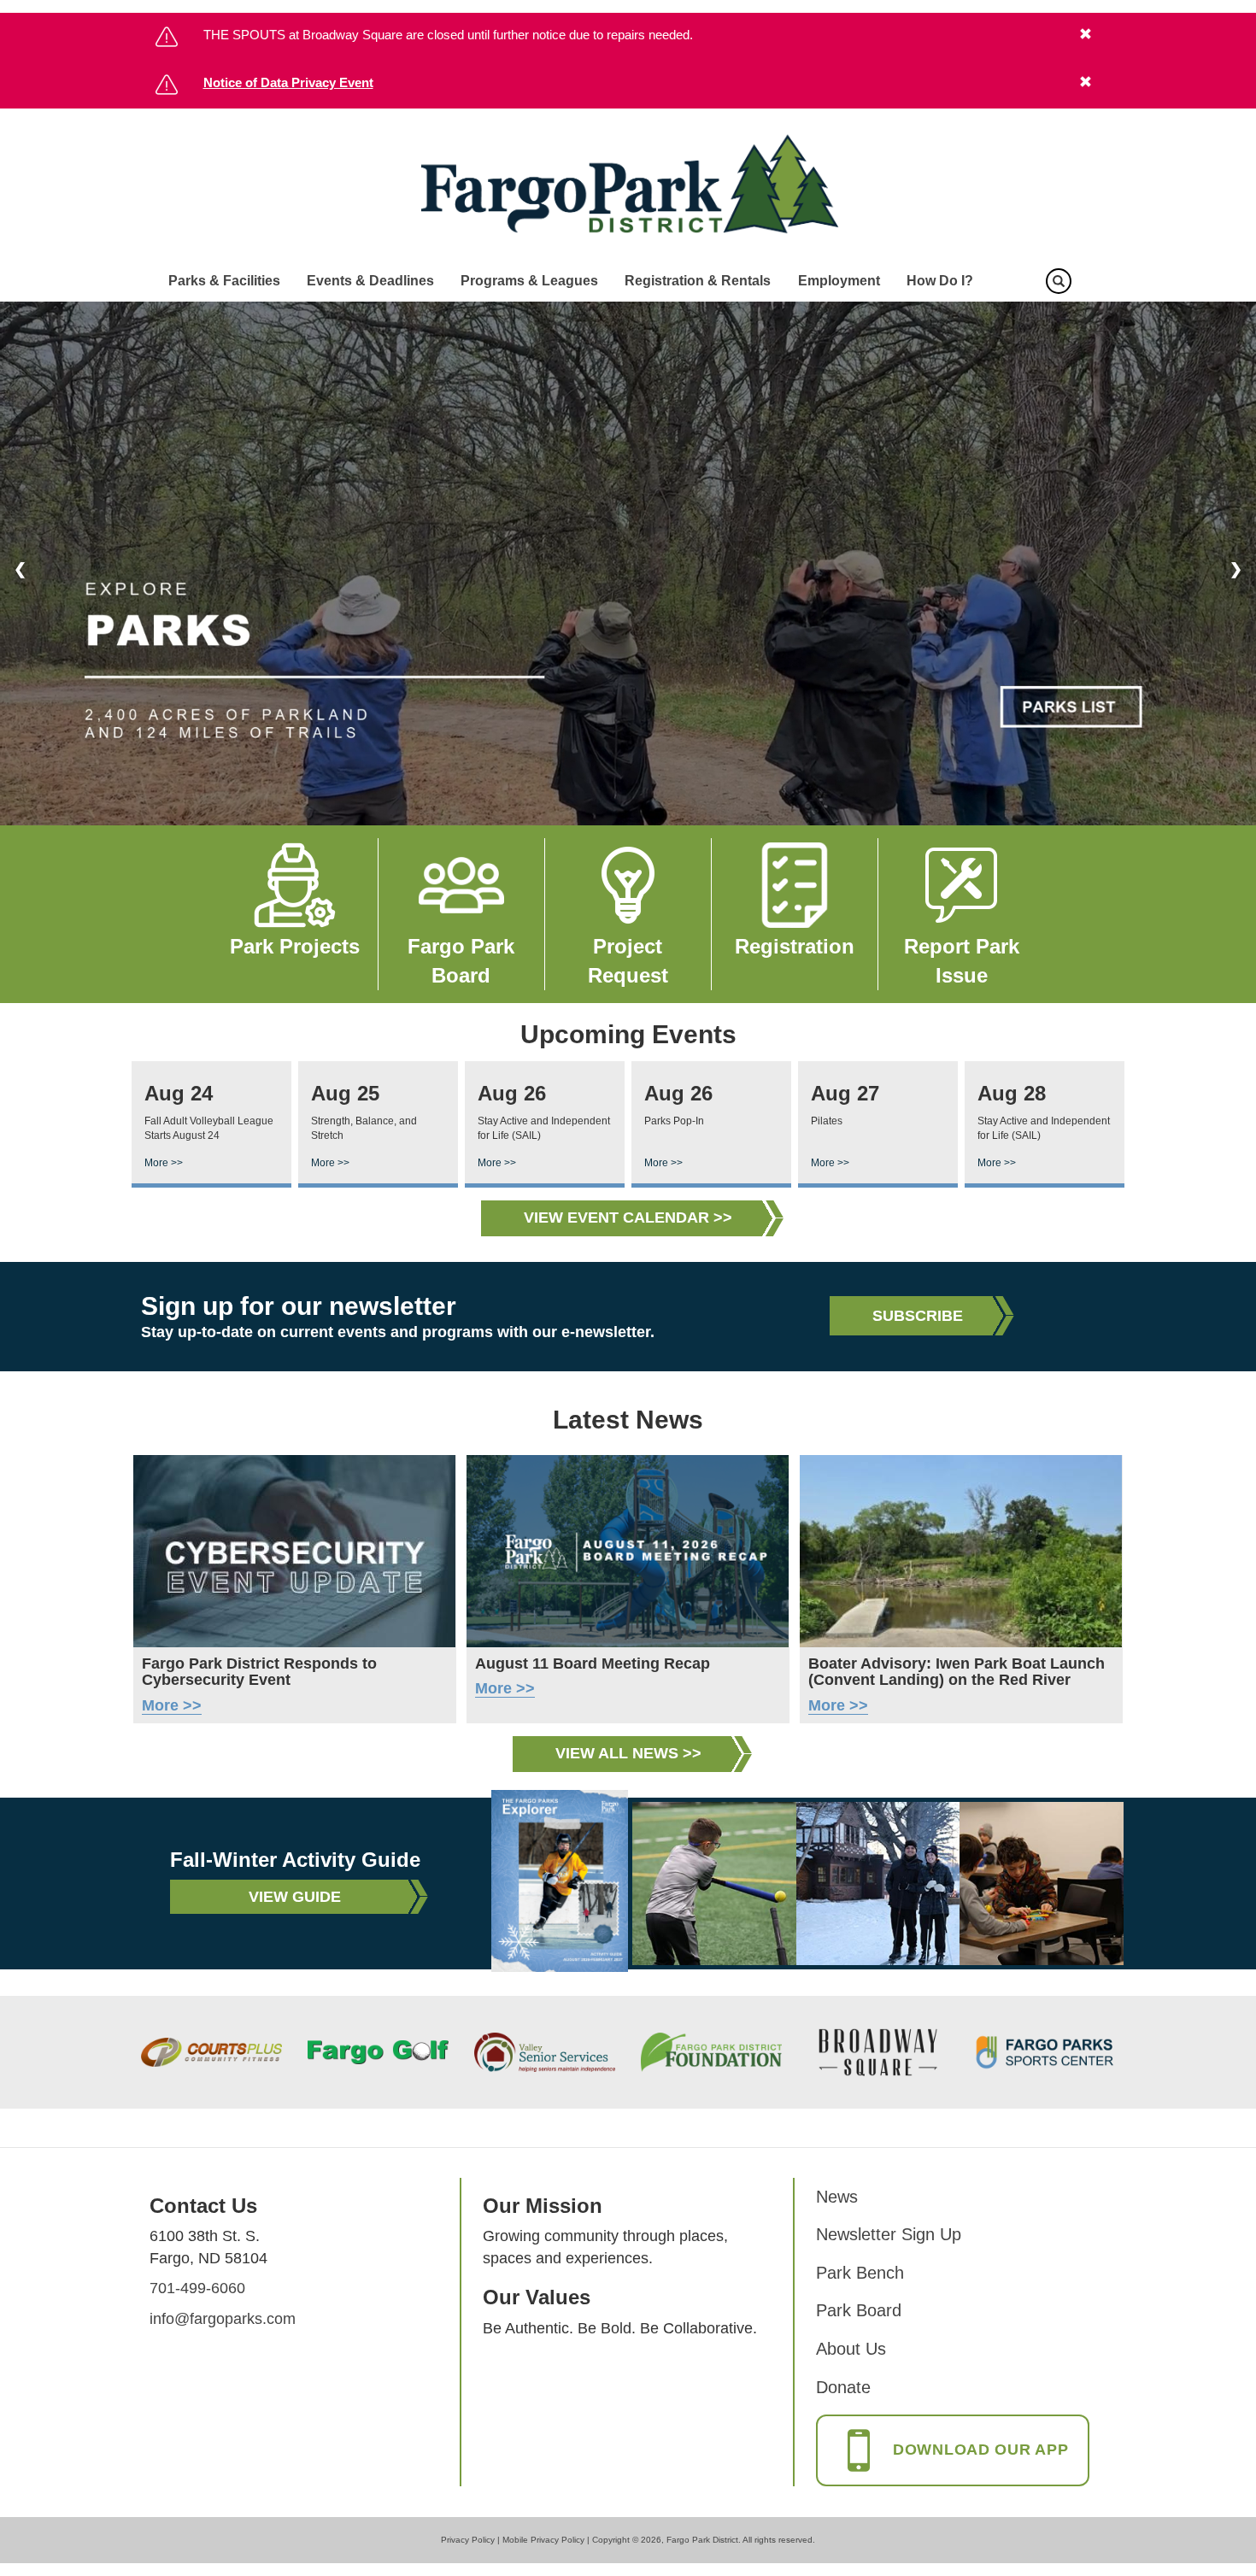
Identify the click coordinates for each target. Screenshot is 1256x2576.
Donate (843, 2387)
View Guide (295, 1897)
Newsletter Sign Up (889, 2234)
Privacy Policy (468, 2540)
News (837, 2197)
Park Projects (295, 946)
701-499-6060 (197, 2288)
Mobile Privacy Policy (543, 2540)
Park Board (859, 2310)
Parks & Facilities (224, 281)
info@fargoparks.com (223, 2319)
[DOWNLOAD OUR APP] (953, 2467)
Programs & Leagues (529, 281)
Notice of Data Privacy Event (288, 82)
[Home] (628, 185)
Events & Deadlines (370, 281)
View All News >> (628, 1753)
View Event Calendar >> (628, 1218)
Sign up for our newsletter (299, 1306)
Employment (839, 281)
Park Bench (860, 2273)
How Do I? (940, 281)
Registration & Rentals (698, 281)
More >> (164, 1163)
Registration (795, 946)
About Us (851, 2349)
